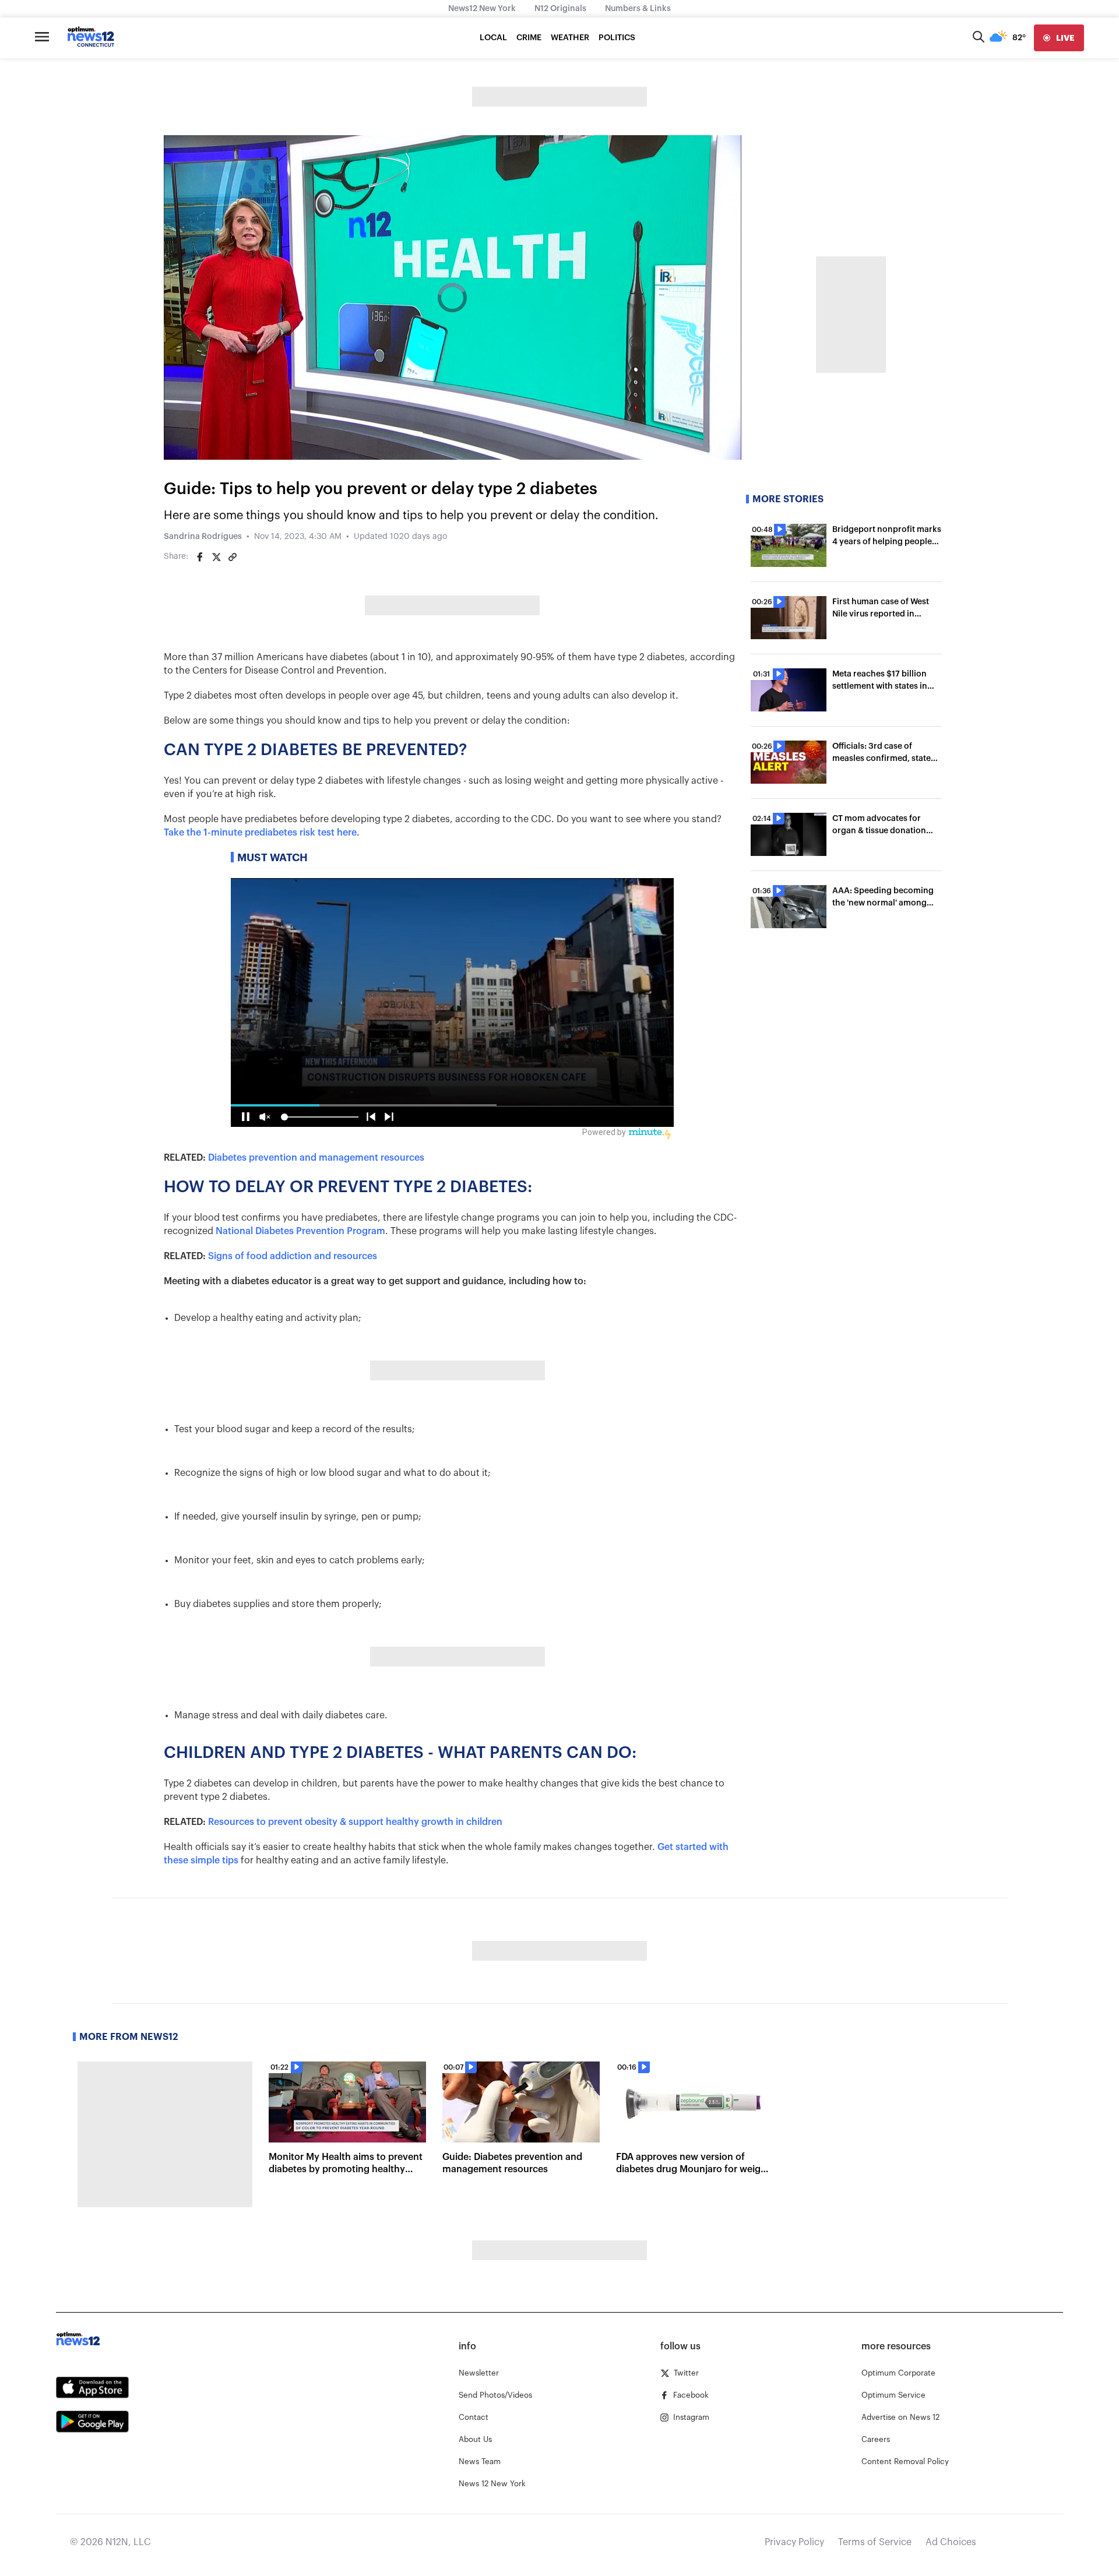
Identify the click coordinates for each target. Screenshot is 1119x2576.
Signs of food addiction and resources (293, 1256)
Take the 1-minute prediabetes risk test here (260, 833)
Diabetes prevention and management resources (316, 1158)
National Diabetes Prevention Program (300, 1231)
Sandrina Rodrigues (203, 537)
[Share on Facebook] (200, 557)
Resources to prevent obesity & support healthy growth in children (355, 1822)
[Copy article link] (233, 557)
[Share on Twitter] (216, 557)
